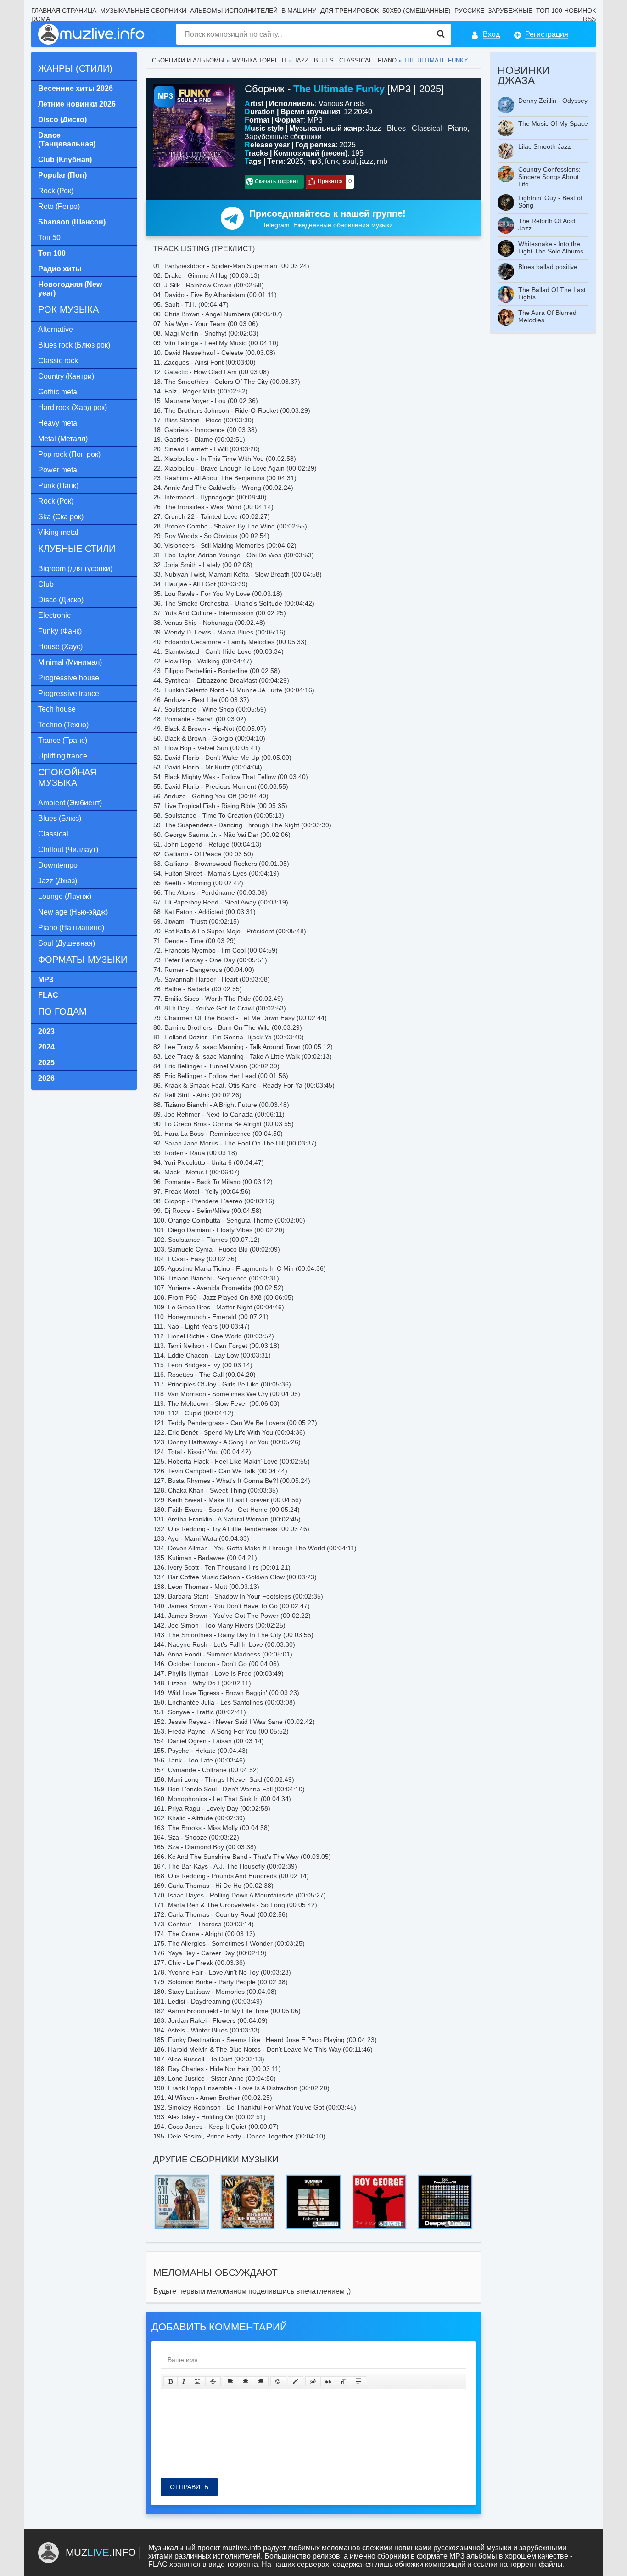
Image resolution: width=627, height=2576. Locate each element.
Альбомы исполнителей (234, 11)
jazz (367, 161)
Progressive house (69, 678)
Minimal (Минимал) (70, 662)
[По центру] (246, 2381)
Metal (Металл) (63, 439)
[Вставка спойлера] (358, 2381)
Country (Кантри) (66, 376)
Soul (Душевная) (67, 943)
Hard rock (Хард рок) (73, 407)
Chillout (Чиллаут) (68, 850)
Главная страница (64, 11)
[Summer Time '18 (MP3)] (313, 2177)
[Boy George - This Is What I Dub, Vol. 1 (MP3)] (380, 2177)
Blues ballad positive (548, 267)
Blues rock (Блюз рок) (74, 345)
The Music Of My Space (553, 123)
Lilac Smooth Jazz (545, 146)
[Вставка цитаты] (328, 2381)
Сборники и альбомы (188, 60)
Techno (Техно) (63, 725)
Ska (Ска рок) (61, 517)
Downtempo (58, 865)
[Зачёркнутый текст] (213, 2381)
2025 (295, 161)
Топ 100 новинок (566, 11)
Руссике (469, 11)
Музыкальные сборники (143, 11)
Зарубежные (510, 11)
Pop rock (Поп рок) (69, 454)
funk (332, 161)
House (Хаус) (60, 647)
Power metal (59, 470)
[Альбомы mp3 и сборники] (92, 34)
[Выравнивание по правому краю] (261, 2381)
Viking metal (58, 532)
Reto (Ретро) (59, 206)
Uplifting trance (63, 756)
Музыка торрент (259, 60)
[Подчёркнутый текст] (198, 2381)
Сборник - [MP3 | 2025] (344, 89)
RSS (589, 19)
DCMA (41, 19)
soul (349, 161)
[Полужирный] (171, 2381)
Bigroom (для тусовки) (75, 569)
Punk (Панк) (58, 485)
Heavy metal (59, 423)
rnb (382, 161)
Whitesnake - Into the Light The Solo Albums (551, 247)
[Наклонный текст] (184, 2381)
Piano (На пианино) (71, 928)
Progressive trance (69, 693)
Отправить (189, 2487)
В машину (299, 11)
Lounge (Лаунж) (65, 896)
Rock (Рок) (56, 191)
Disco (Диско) (61, 600)
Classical (53, 834)
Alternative (56, 329)
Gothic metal (59, 392)
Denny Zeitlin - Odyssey (553, 101)
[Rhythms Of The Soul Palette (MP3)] (248, 2177)
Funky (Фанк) (60, 631)
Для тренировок (350, 11)
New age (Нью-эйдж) (73, 912)
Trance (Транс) (63, 740)
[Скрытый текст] (313, 2381)
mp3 (314, 161)
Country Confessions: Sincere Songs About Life (549, 177)
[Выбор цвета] (296, 2381)
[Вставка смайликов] (278, 2381)
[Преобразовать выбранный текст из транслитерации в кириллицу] (343, 2381)
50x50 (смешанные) (417, 11)
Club (46, 584)
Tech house (57, 709)
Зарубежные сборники (283, 137)
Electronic (54, 615)
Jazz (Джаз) (58, 881)
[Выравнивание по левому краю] (230, 2381)
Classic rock (58, 361)
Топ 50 (49, 238)
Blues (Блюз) (60, 818)
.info (101, 2552)
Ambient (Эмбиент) (70, 803)
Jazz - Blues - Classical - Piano (345, 60)
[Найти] (441, 34)
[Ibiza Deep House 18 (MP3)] (445, 2177)
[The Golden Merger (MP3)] (182, 2177)
